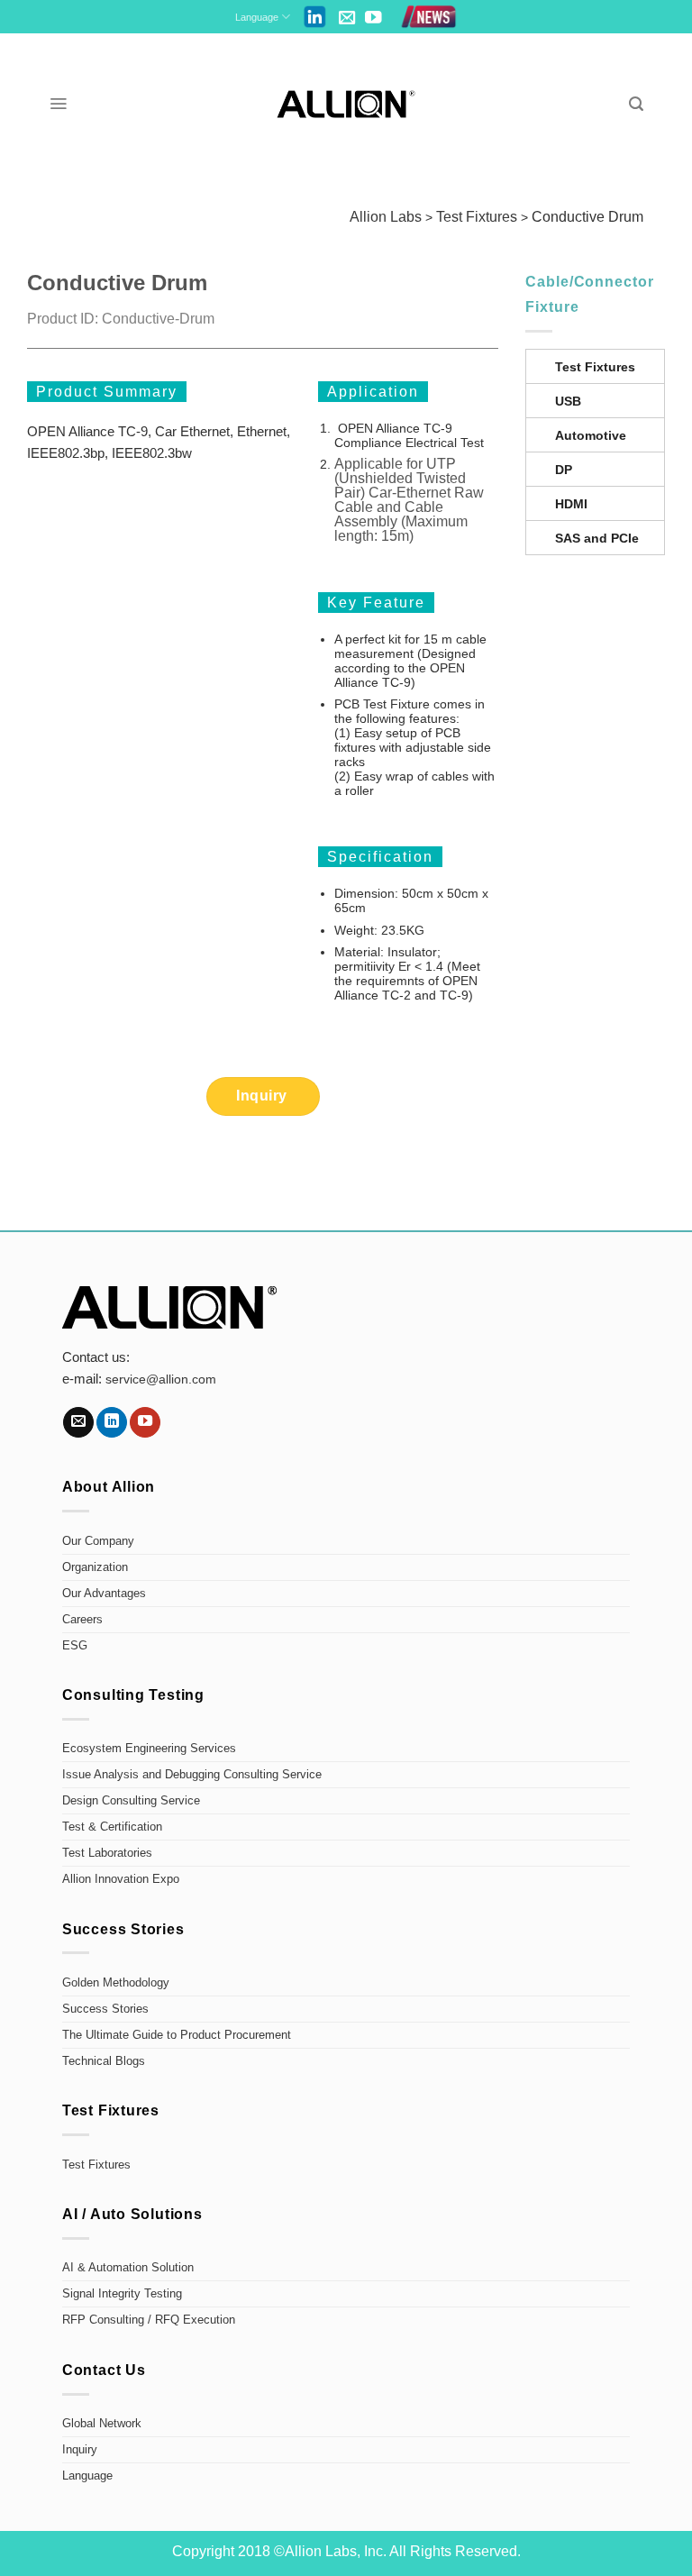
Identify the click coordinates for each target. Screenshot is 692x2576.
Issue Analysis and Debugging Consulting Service (192, 1775)
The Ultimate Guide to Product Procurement (177, 2035)
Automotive (591, 435)
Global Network (102, 2424)
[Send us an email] (347, 18)
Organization (95, 1567)
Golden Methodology (116, 1983)
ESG (75, 1646)
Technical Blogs (104, 2061)
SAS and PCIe (597, 538)
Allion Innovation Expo (121, 1879)
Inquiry (80, 2450)
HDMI (571, 504)
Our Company (98, 1541)
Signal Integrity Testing (122, 2294)
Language (257, 17)
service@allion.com (161, 1379)
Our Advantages (104, 1594)
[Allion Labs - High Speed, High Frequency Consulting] (346, 104)
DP (564, 470)
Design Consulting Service (131, 1801)
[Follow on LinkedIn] (112, 1422)
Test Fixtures (595, 367)
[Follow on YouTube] (373, 18)
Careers (82, 1620)
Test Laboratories (107, 1853)
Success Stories (105, 2009)
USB (568, 401)
